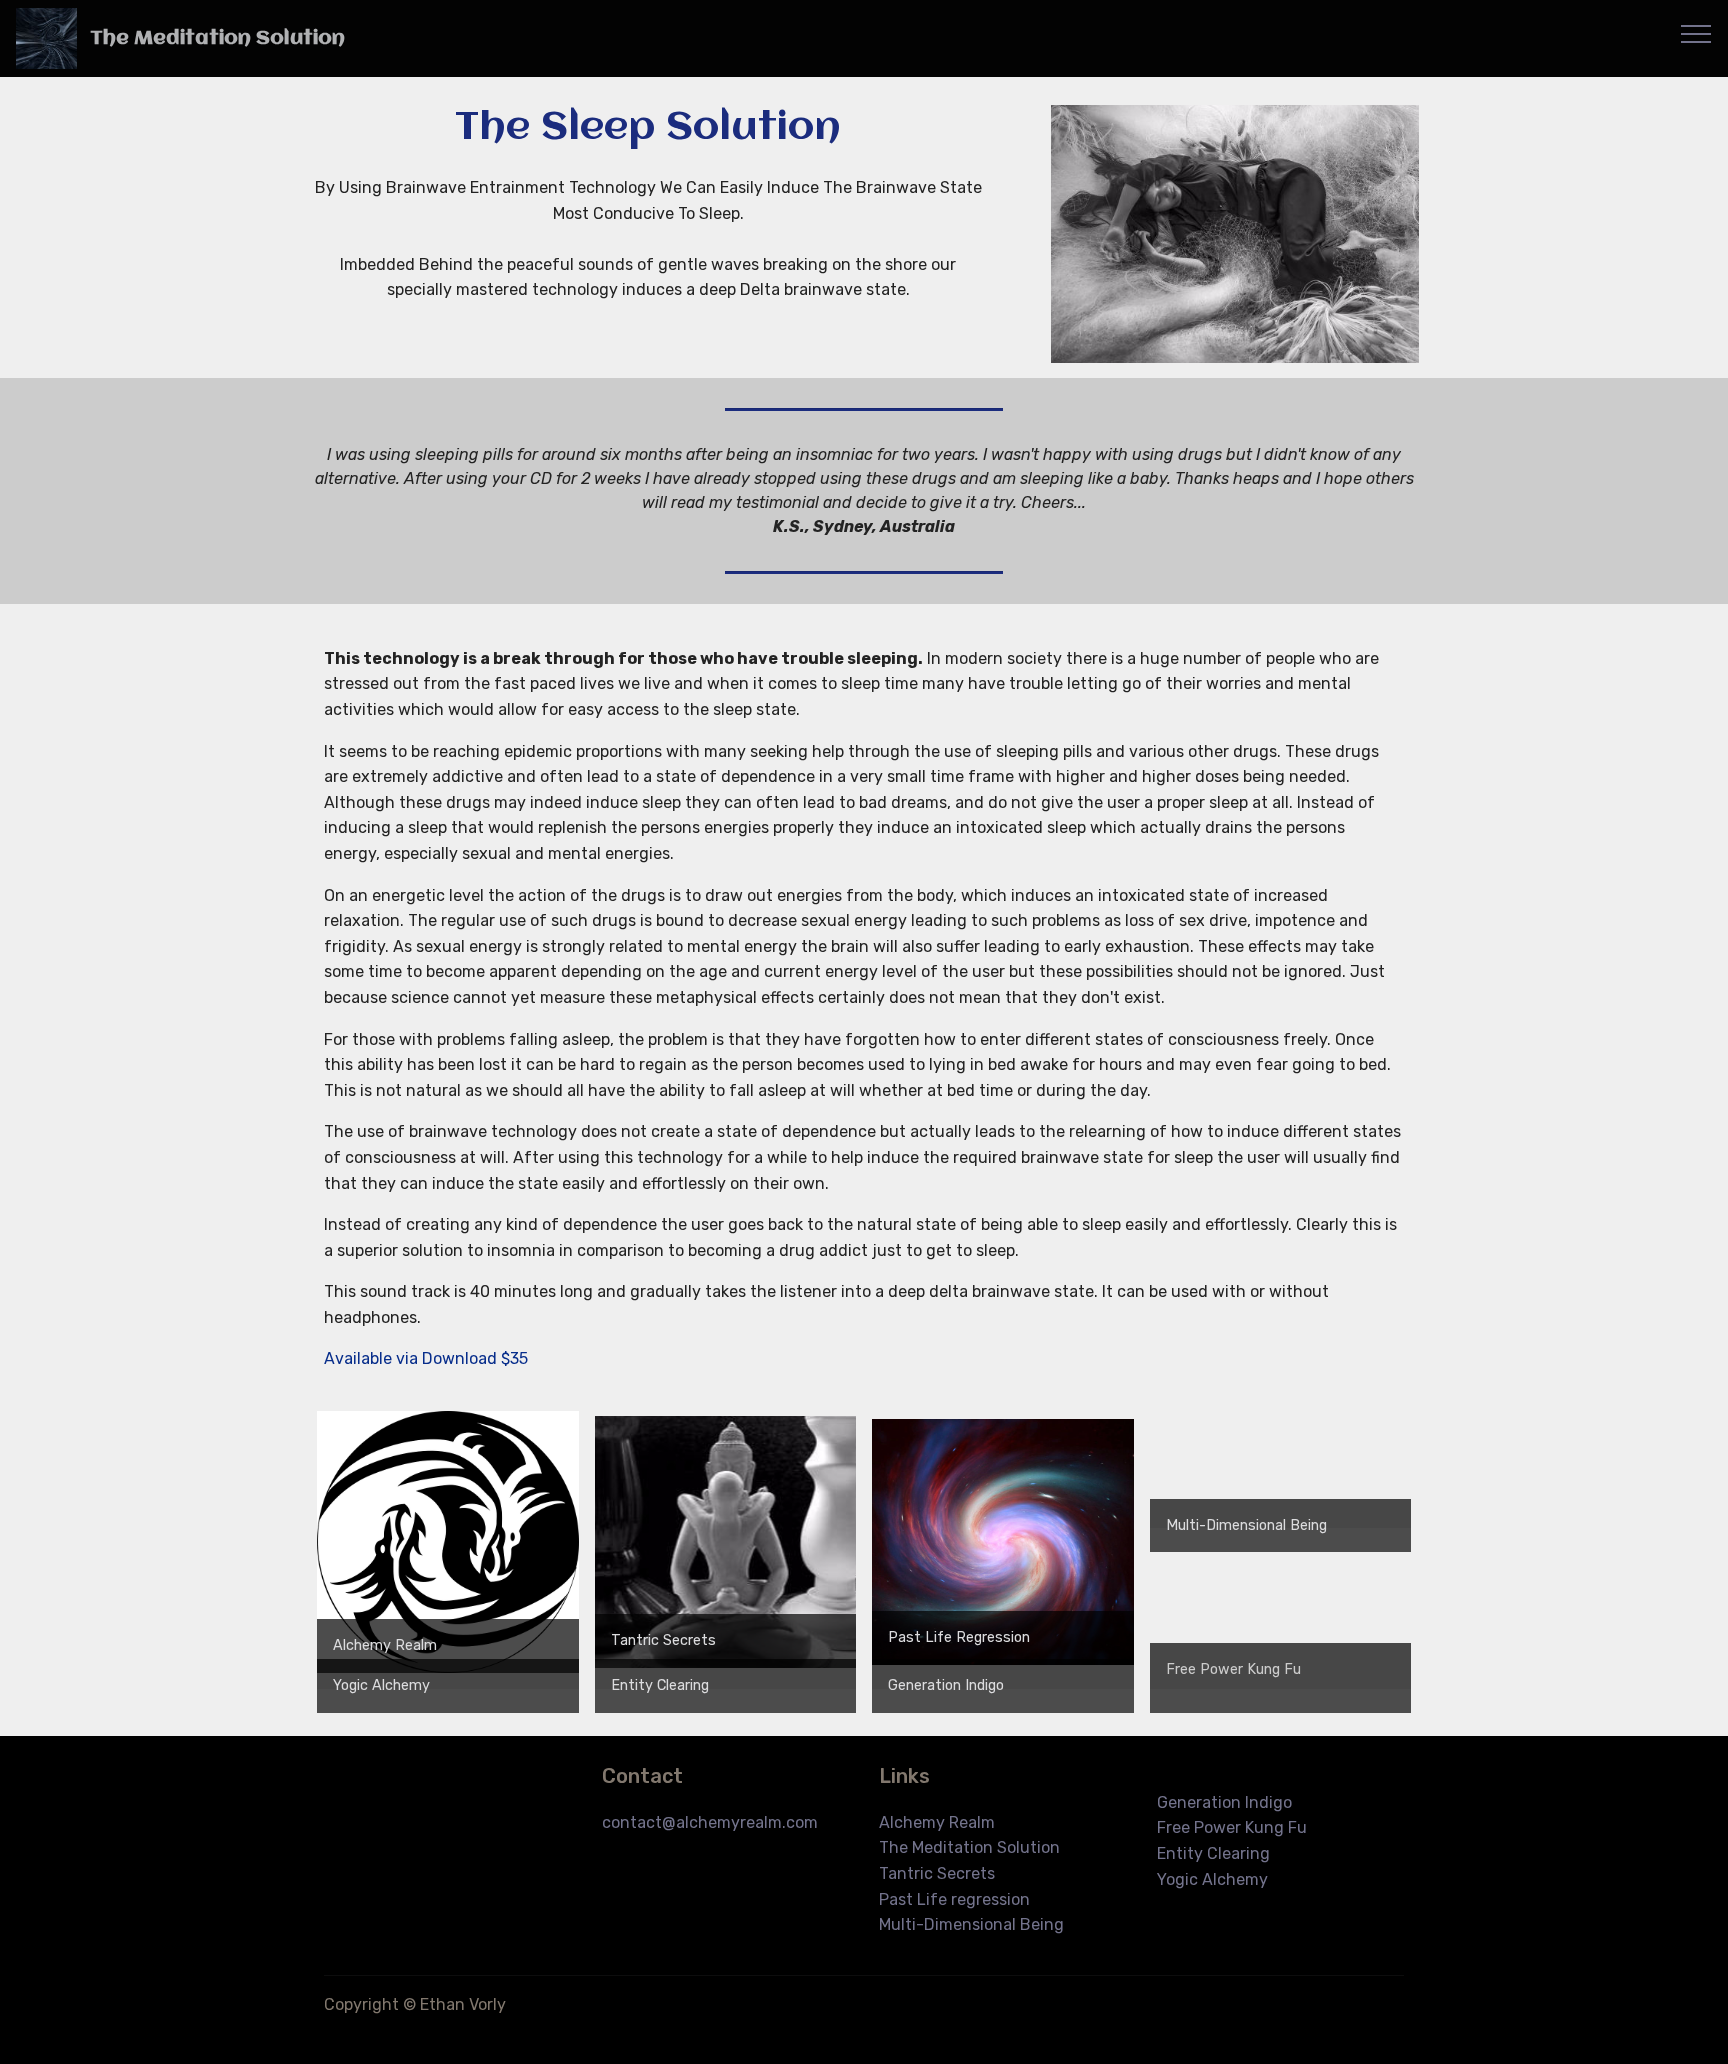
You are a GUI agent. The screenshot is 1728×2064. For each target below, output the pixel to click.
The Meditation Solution (217, 38)
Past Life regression (954, 1899)
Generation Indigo (946, 1685)
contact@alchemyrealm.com (710, 1822)
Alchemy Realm (385, 1645)
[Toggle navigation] (1696, 33)
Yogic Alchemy (381, 1685)
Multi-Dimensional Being (1246, 1525)
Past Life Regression (959, 1637)
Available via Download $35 (426, 1358)
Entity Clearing (660, 1685)
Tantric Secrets (663, 1640)
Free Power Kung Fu (1232, 1827)
